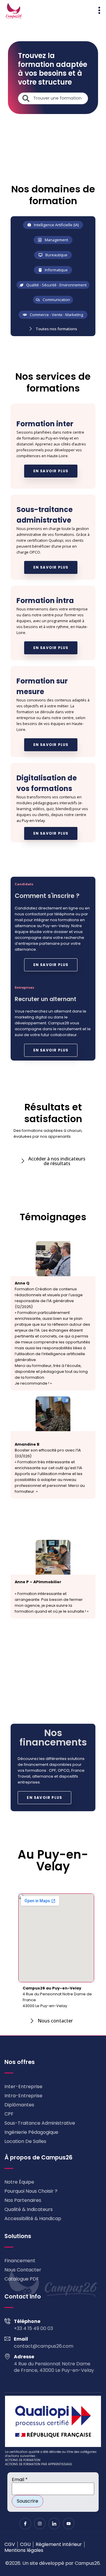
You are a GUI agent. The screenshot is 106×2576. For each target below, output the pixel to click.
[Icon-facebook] (25, 2524)
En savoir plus (51, 471)
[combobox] (53, 98)
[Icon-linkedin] (54, 2524)
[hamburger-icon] (99, 11)
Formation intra (45, 601)
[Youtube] (69, 2524)
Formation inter (45, 424)
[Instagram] (40, 2524)
